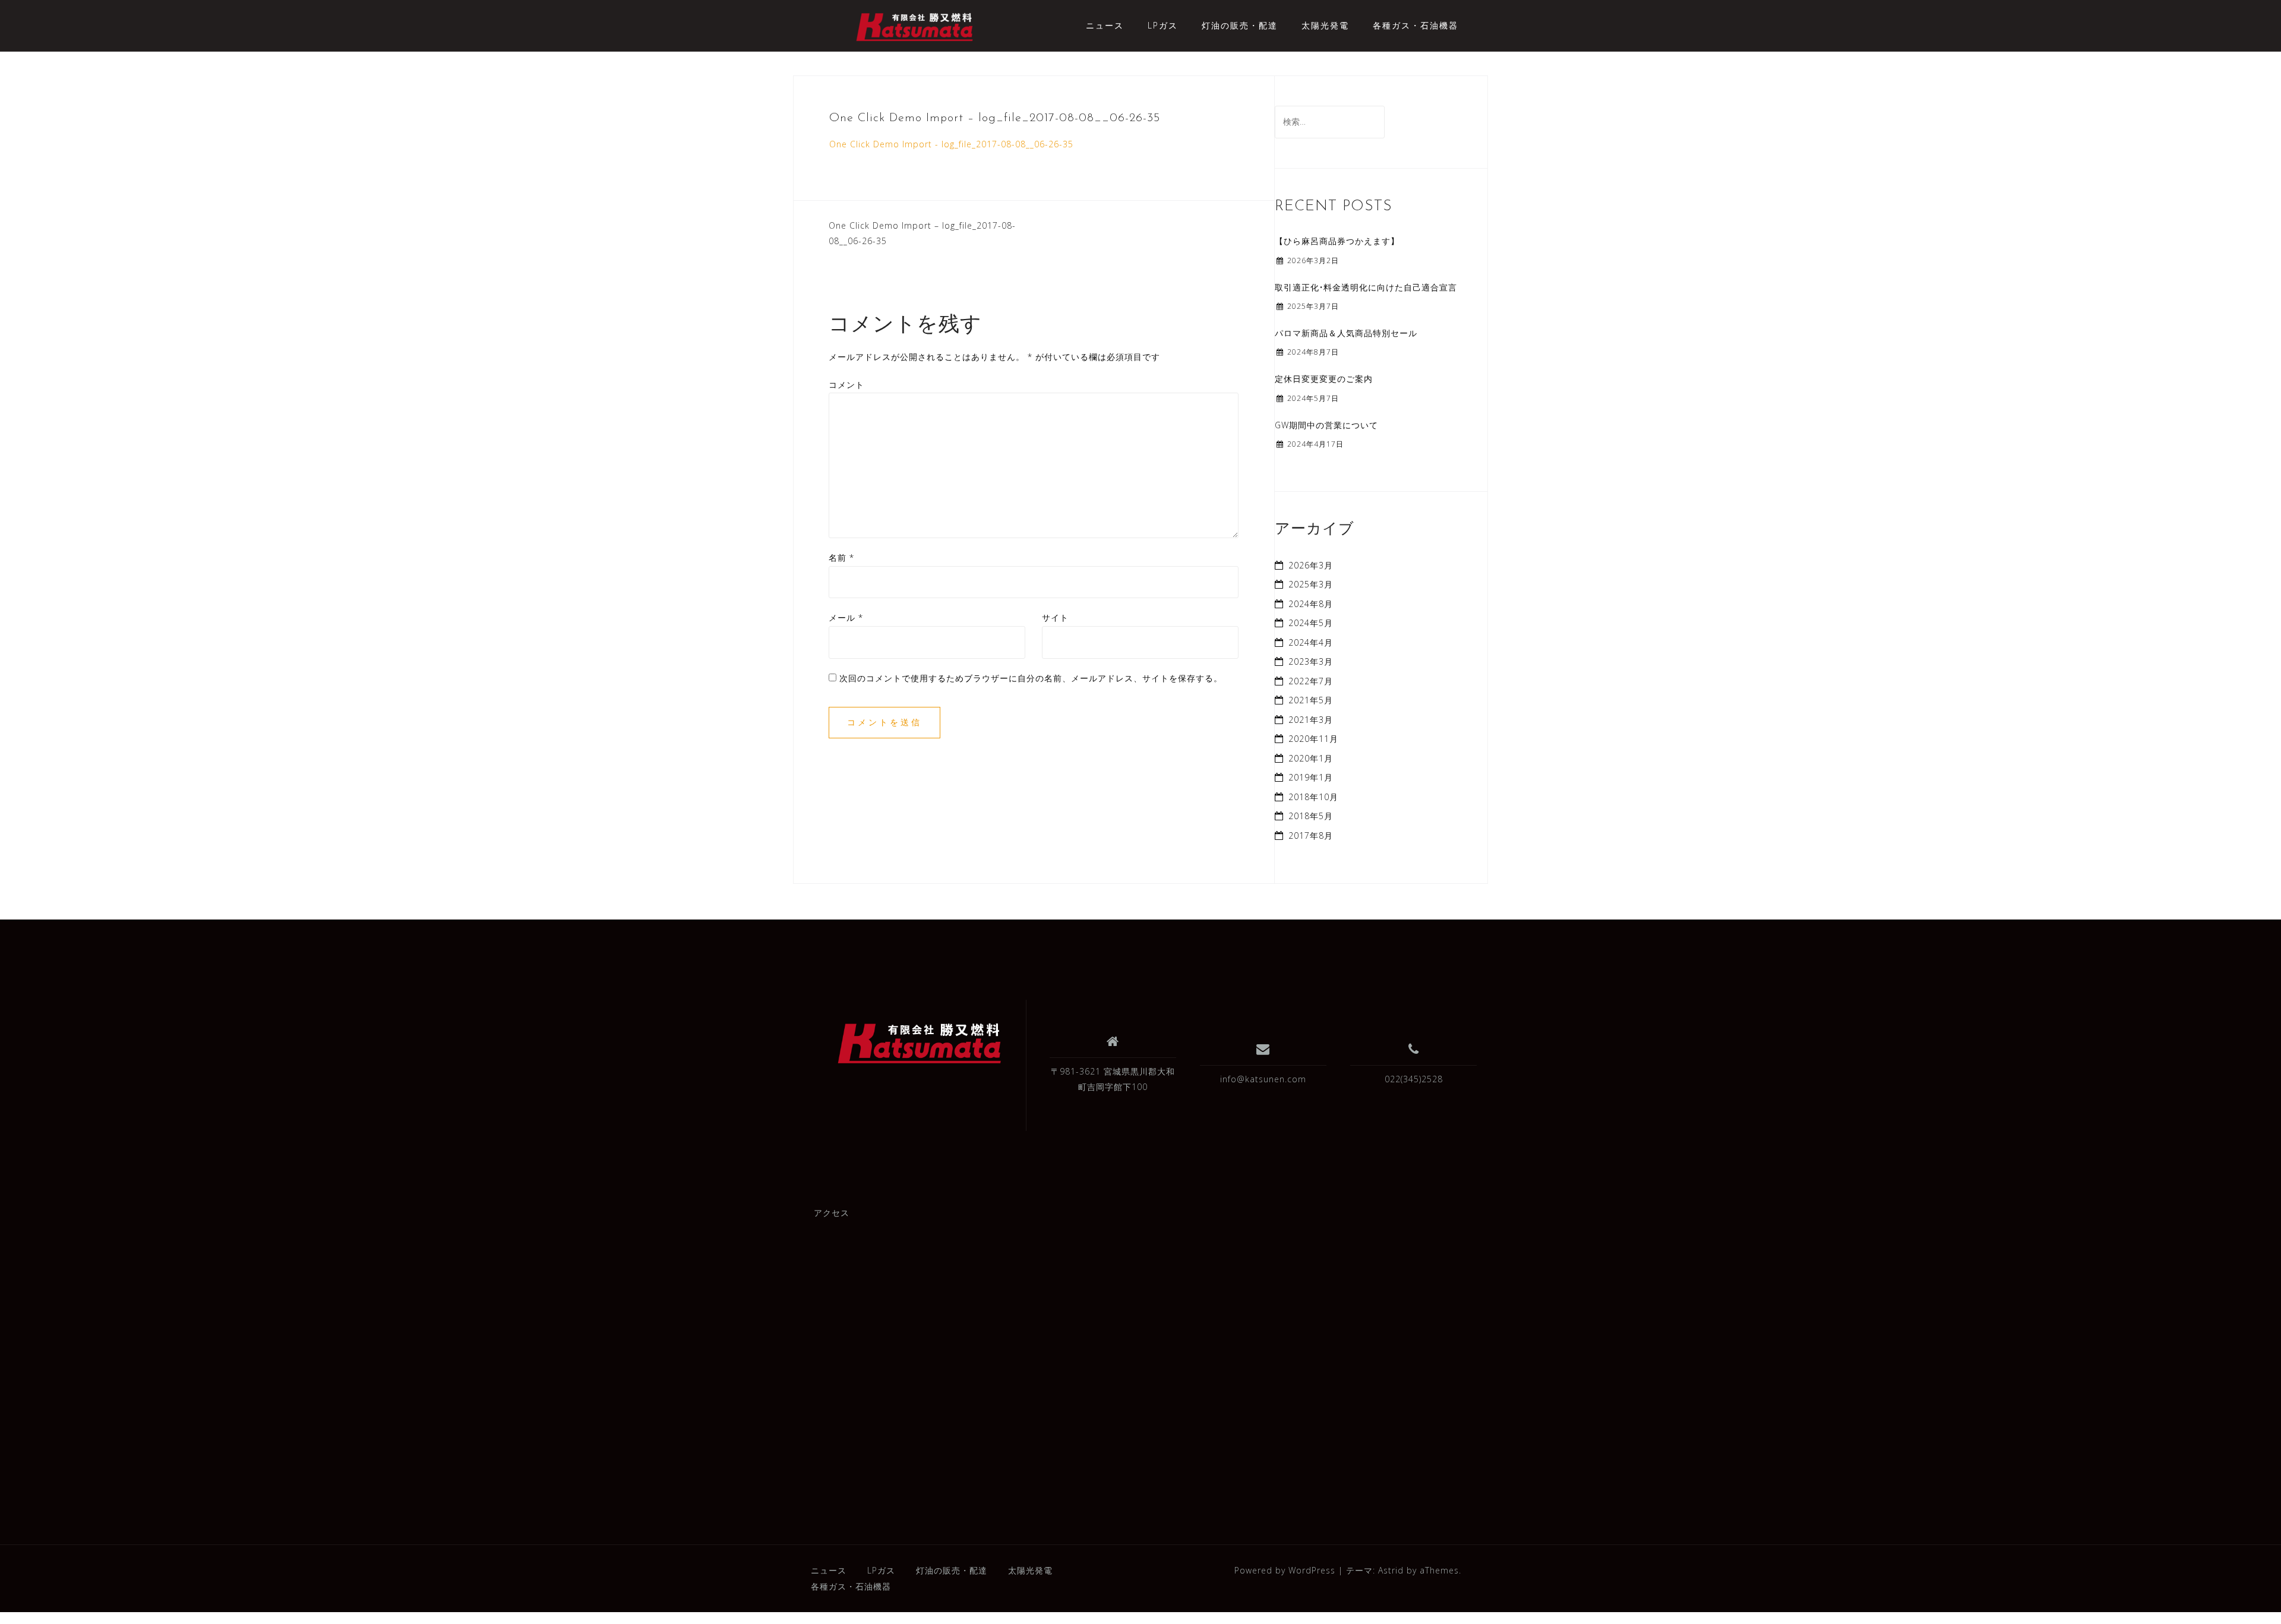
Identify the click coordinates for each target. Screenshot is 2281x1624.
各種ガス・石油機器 (1416, 25)
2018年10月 (1313, 797)
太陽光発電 (1325, 25)
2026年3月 (1311, 565)
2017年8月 (1311, 835)
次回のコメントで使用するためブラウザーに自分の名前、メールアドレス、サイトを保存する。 (1031, 678)
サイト (1055, 617)
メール (846, 617)
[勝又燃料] (920, 1044)
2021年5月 (1311, 700)
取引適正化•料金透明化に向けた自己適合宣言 (1366, 287)
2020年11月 (1313, 739)
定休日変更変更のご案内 (1324, 379)
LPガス (1163, 25)
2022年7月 (1311, 681)
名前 (841, 557)
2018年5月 (1311, 816)
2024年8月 (1311, 604)
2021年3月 (1311, 720)
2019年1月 (1311, 777)
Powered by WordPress (1285, 1570)
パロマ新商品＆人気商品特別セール (1346, 333)
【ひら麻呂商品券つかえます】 (1337, 241)
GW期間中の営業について (1326, 425)
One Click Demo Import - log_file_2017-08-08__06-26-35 (951, 144)
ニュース (1105, 25)
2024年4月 (1311, 642)
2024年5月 (1311, 623)
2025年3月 (1311, 584)
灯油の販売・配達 (1240, 25)
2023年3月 (1311, 661)
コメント (846, 385)
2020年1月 (1311, 758)
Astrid (1391, 1570)
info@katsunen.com (1263, 1079)
